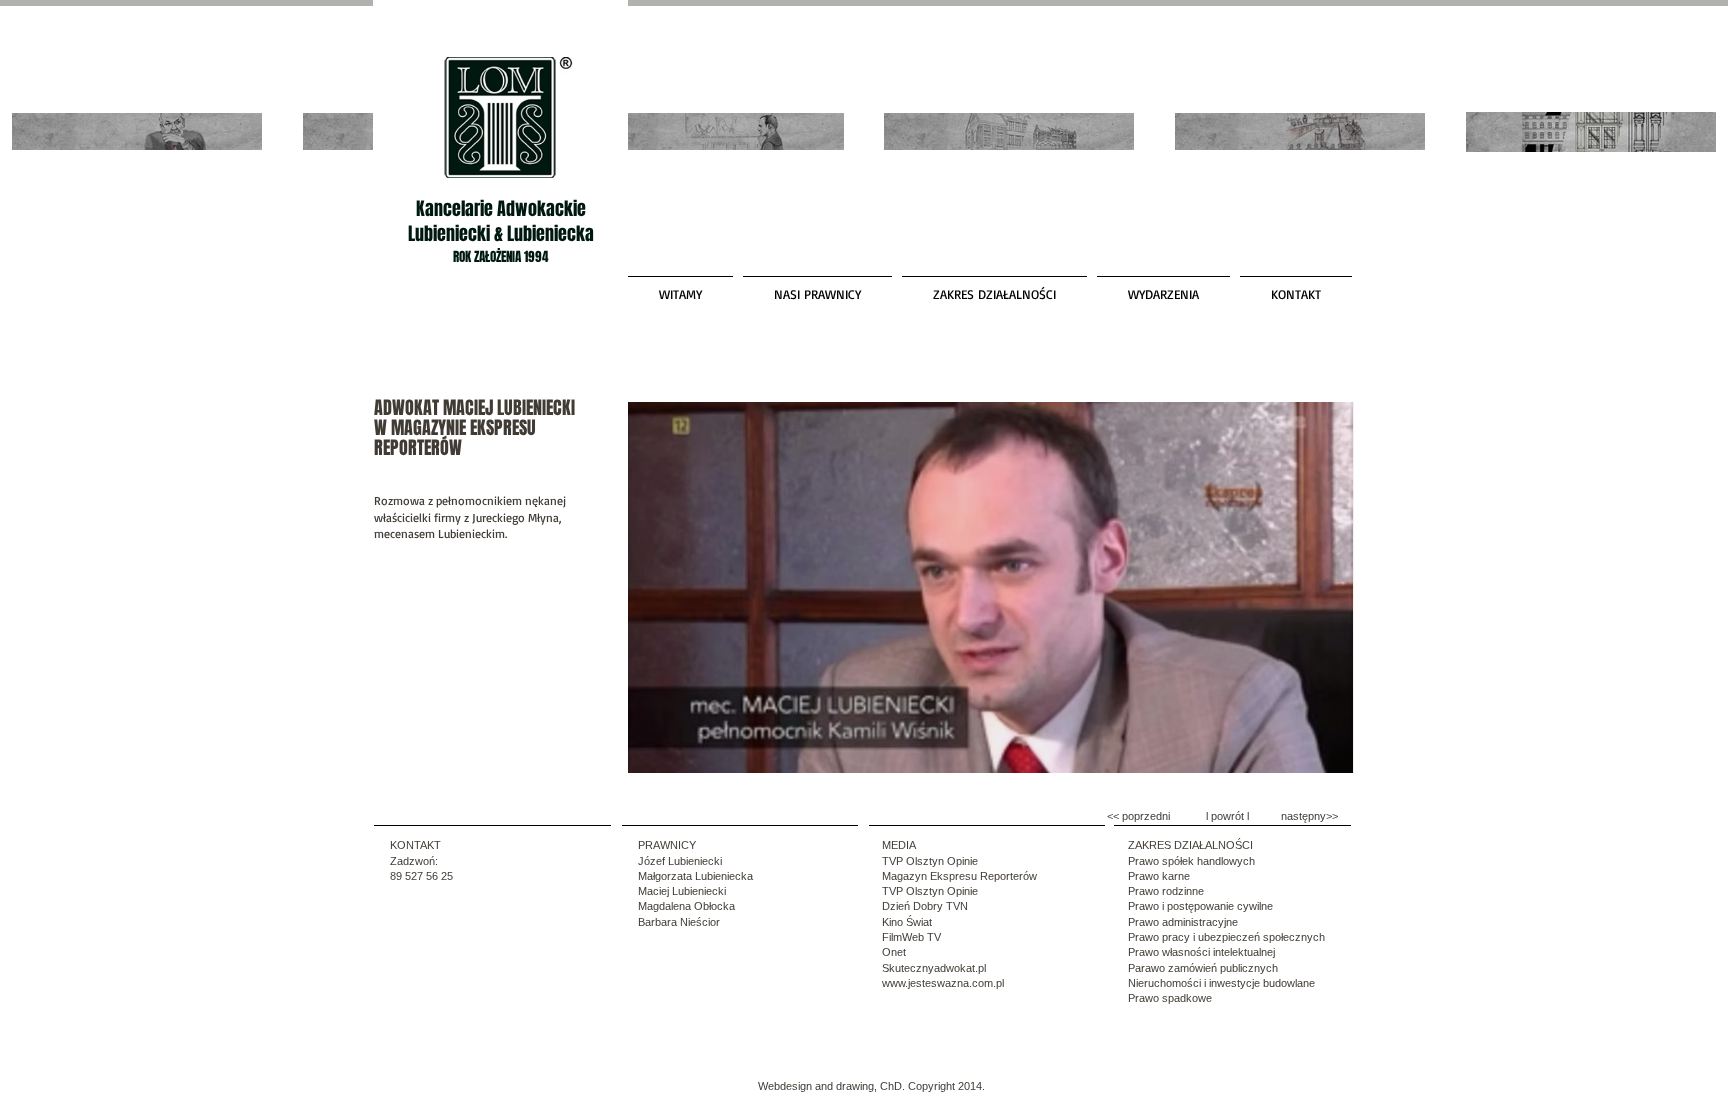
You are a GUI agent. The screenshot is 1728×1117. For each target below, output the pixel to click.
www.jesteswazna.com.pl (943, 983)
